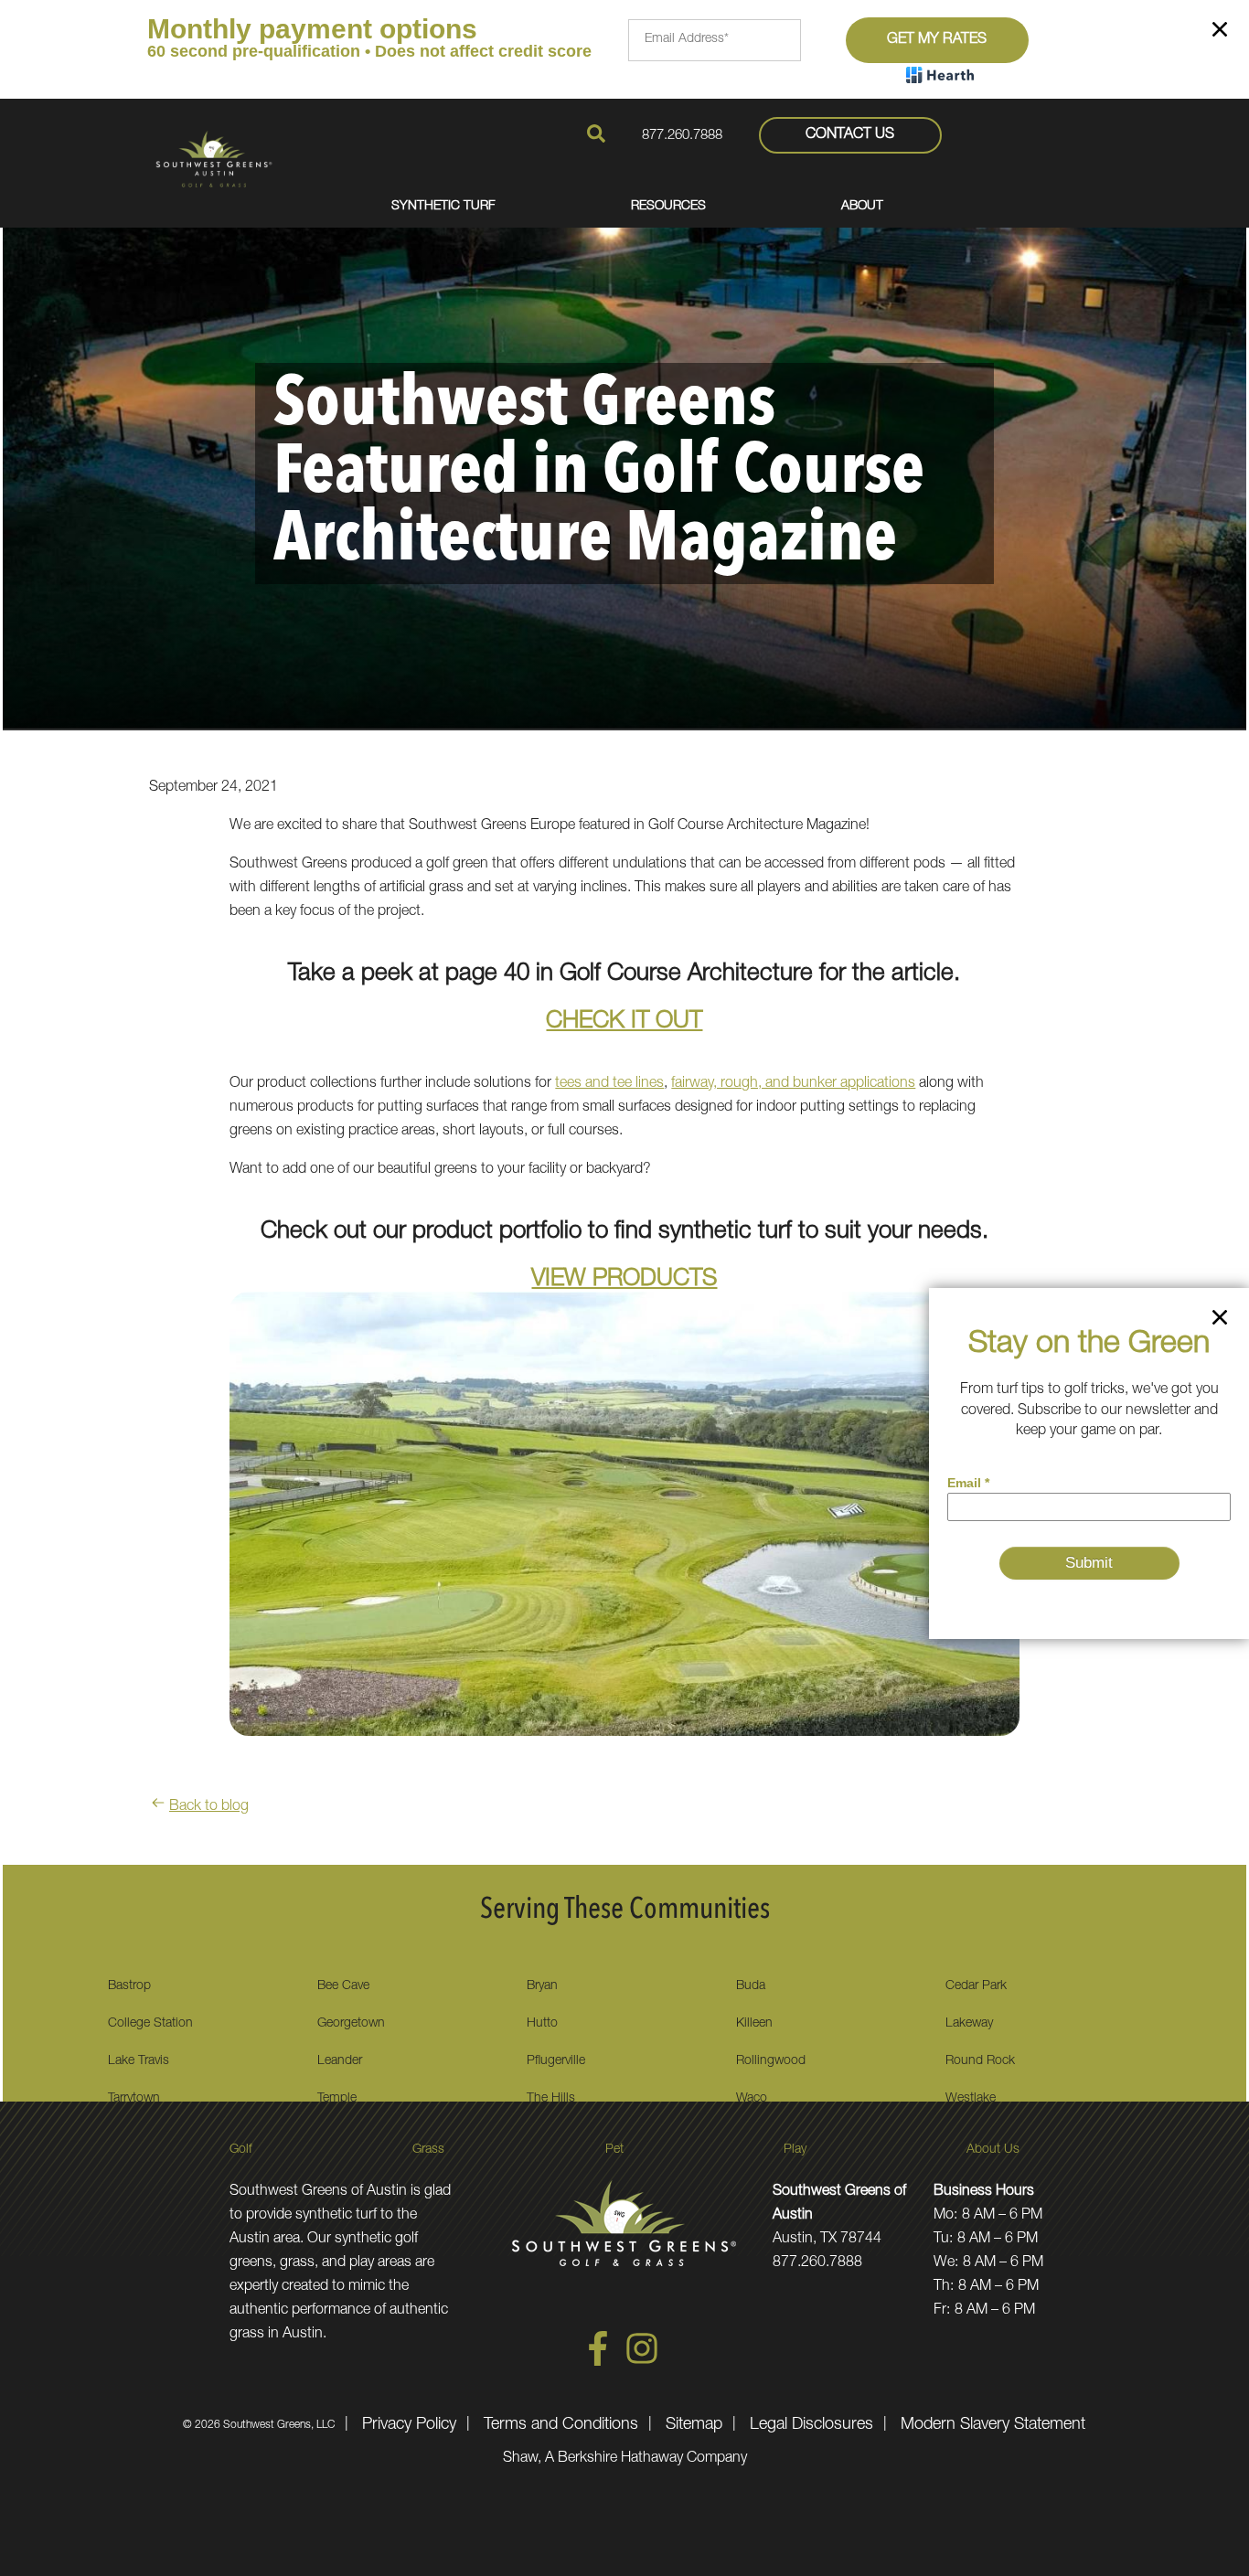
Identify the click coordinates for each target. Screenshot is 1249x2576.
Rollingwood (771, 2061)
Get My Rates (937, 40)
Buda (751, 1986)
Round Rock (980, 2061)
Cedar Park (976, 1986)
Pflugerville (556, 2061)
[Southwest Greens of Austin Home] (214, 159)
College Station (150, 2024)
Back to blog (209, 1807)
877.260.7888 (682, 136)
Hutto (542, 2024)
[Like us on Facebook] (598, 2363)
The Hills (551, 2099)
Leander (340, 2061)
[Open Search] (596, 133)
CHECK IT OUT (624, 1022)
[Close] (1220, 33)
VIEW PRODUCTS (624, 1280)
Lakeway (969, 2024)
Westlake (971, 2099)
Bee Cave (343, 1986)
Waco (752, 2099)
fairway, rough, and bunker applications (793, 1084)
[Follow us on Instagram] (642, 2363)
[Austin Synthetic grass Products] (624, 1528)
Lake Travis (139, 2061)
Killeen (754, 2024)
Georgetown (351, 2024)
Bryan (542, 1986)
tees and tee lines (609, 1084)
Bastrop (129, 1986)
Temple (337, 2099)
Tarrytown (134, 2099)
